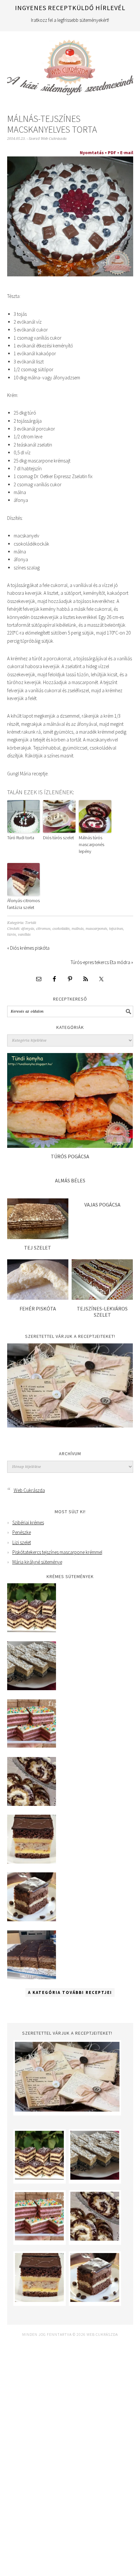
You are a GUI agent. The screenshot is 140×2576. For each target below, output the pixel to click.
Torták (31, 923)
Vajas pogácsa (102, 1205)
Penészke (22, 1532)
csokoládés (61, 929)
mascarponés (96, 929)
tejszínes (116, 929)
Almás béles (70, 1180)
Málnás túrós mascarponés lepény (91, 844)
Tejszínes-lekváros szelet (102, 1312)
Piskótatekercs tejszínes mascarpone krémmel (57, 1552)
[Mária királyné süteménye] (32, 1862)
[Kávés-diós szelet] (32, 1977)
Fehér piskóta (38, 1309)
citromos (43, 929)
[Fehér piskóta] (38, 1298)
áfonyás (28, 929)
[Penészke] (32, 1688)
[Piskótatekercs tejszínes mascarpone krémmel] (32, 1804)
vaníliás (24, 935)
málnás (78, 929)
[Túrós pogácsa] (70, 1146)
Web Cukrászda (70, 65)
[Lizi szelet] (32, 1746)
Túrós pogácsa (70, 1156)
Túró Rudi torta (21, 838)
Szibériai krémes (28, 1522)
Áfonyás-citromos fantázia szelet (23, 904)
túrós (12, 935)
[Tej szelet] (38, 1237)
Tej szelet (38, 1248)
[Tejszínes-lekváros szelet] (102, 1298)
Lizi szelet (22, 1542)
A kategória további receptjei (70, 1992)
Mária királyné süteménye (37, 1562)
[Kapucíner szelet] (32, 1919)
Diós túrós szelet (58, 838)
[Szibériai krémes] (32, 1630)
